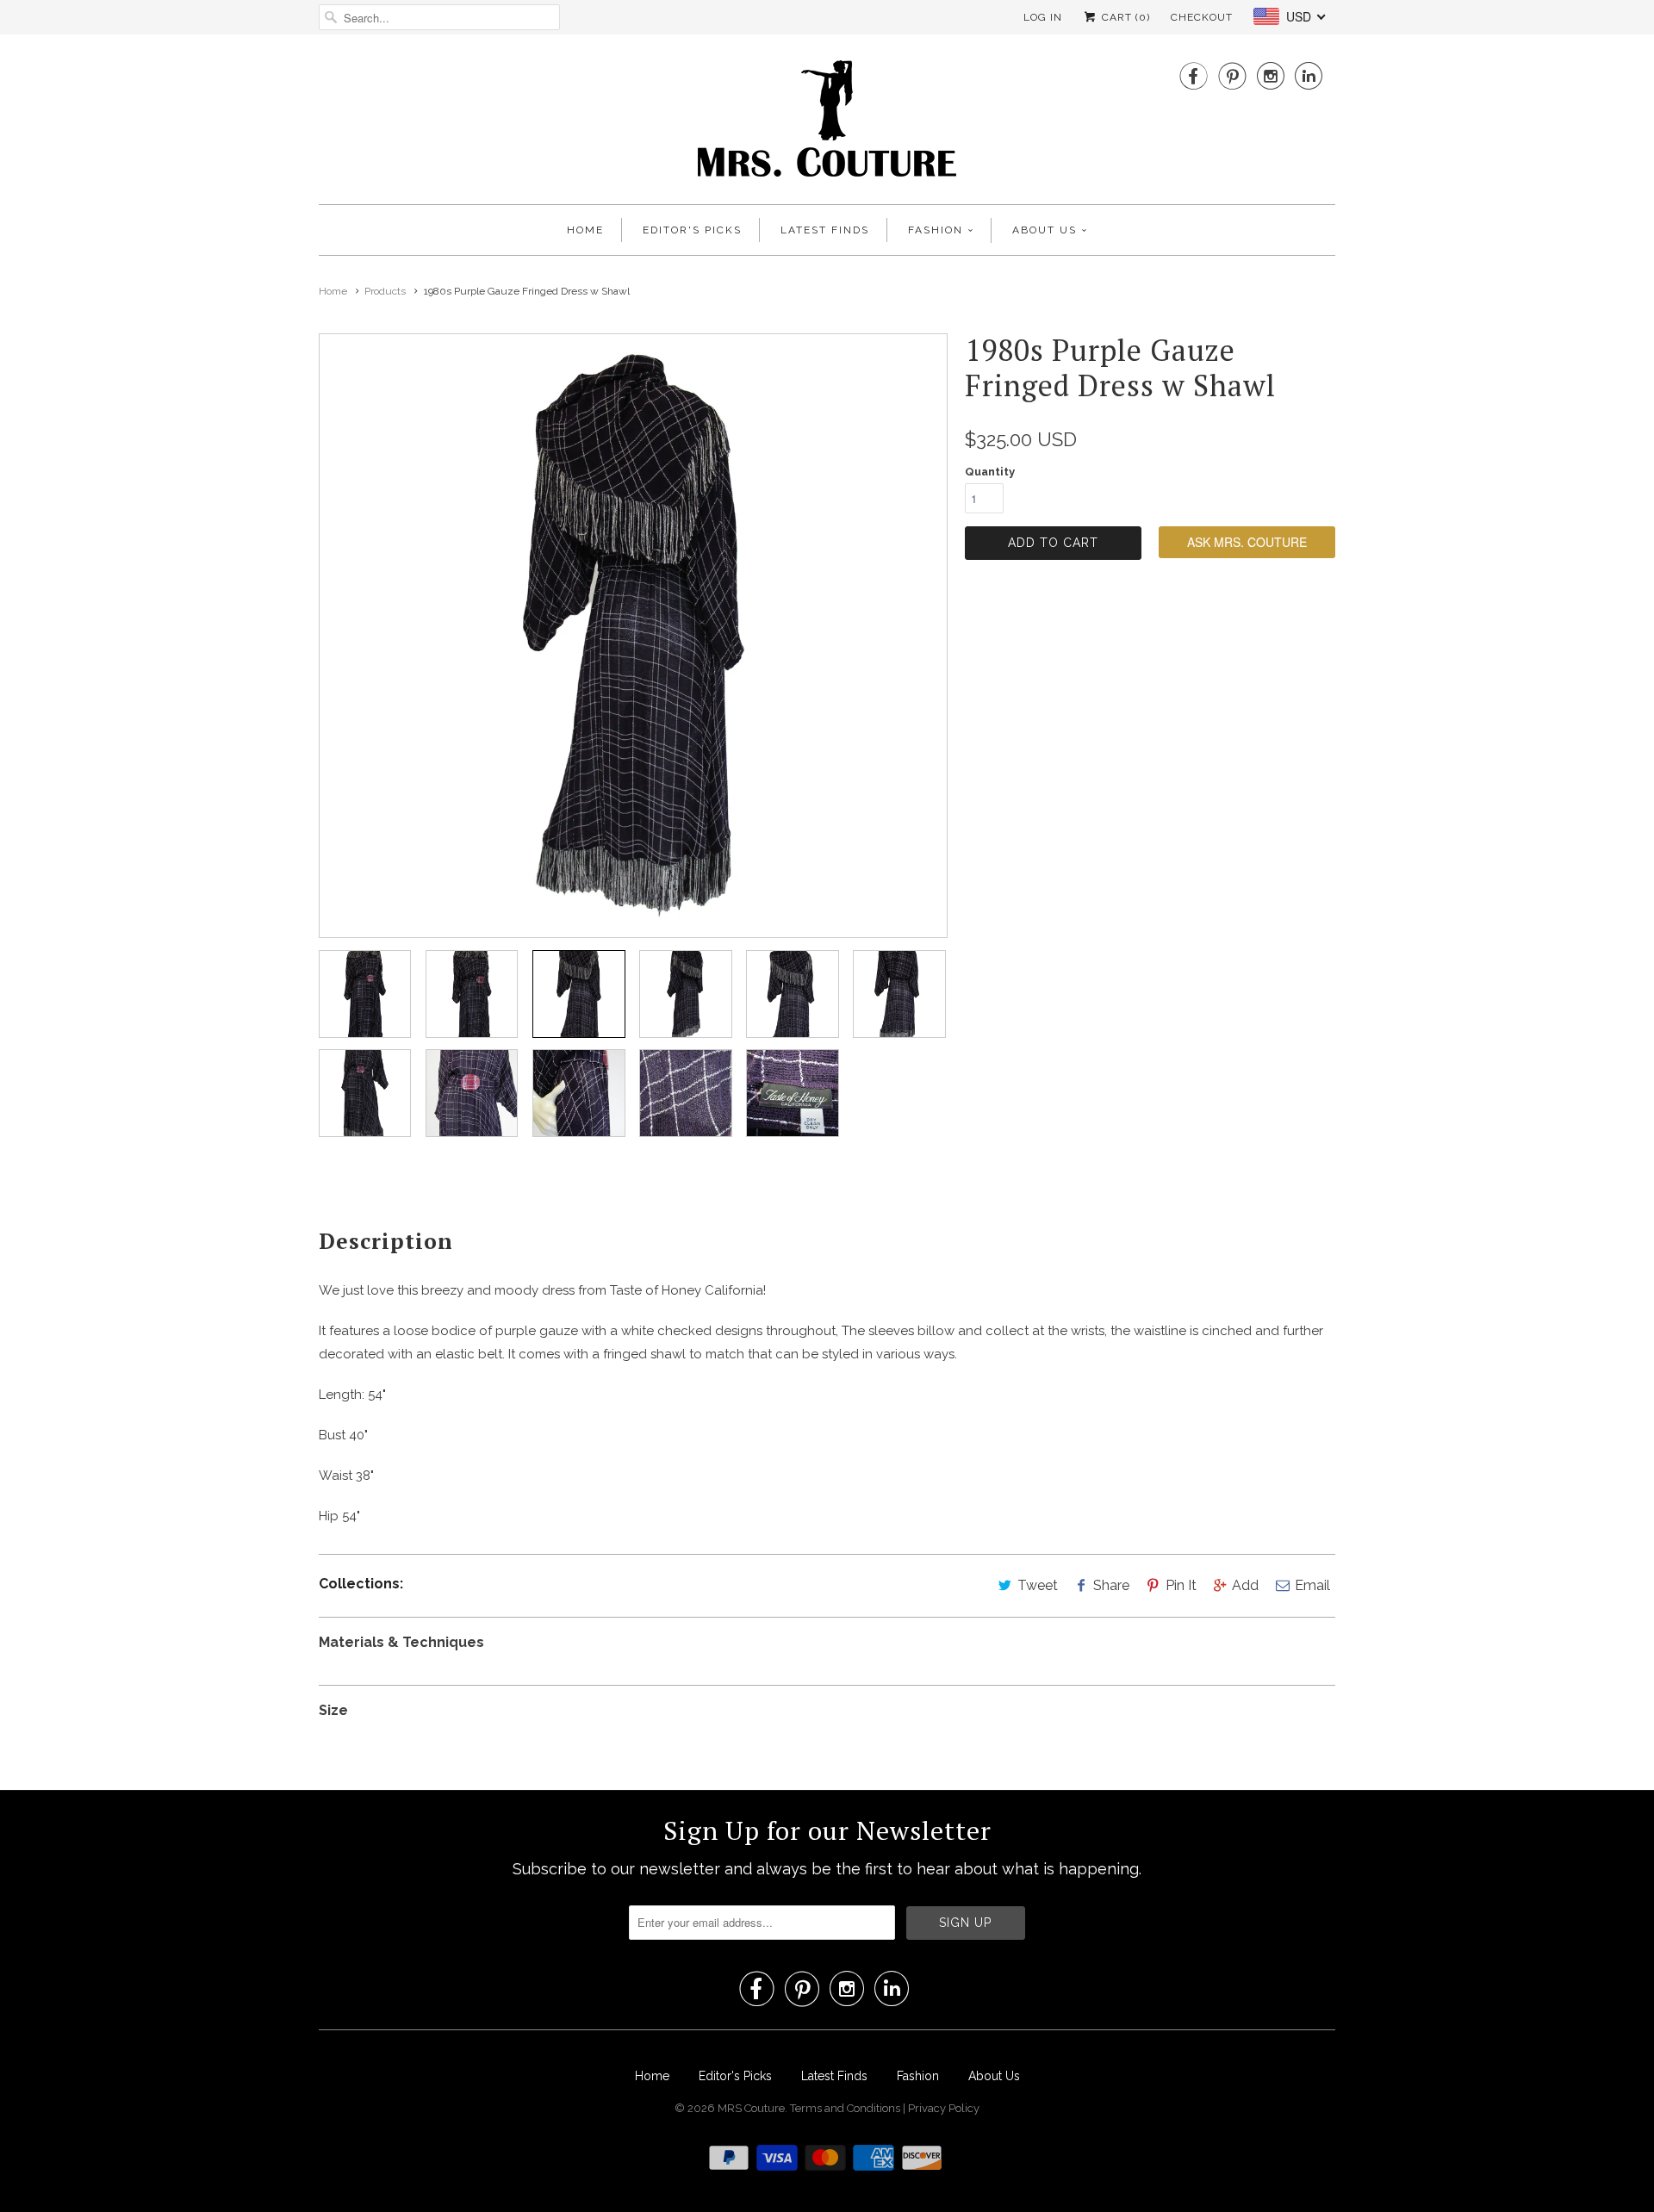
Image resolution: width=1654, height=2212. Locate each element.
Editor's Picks (692, 230)
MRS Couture (751, 2108)
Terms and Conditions (846, 2108)
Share (1111, 1585)
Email (1312, 1585)
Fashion (936, 230)
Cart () (1124, 17)
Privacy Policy (944, 2108)
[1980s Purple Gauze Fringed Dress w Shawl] (633, 636)
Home (585, 230)
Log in (1043, 17)
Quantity (990, 472)
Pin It (1181, 1585)
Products (385, 291)
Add (1245, 1585)
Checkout (1202, 17)
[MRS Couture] (827, 124)
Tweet (1038, 1585)
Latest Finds (825, 230)
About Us (1045, 230)
